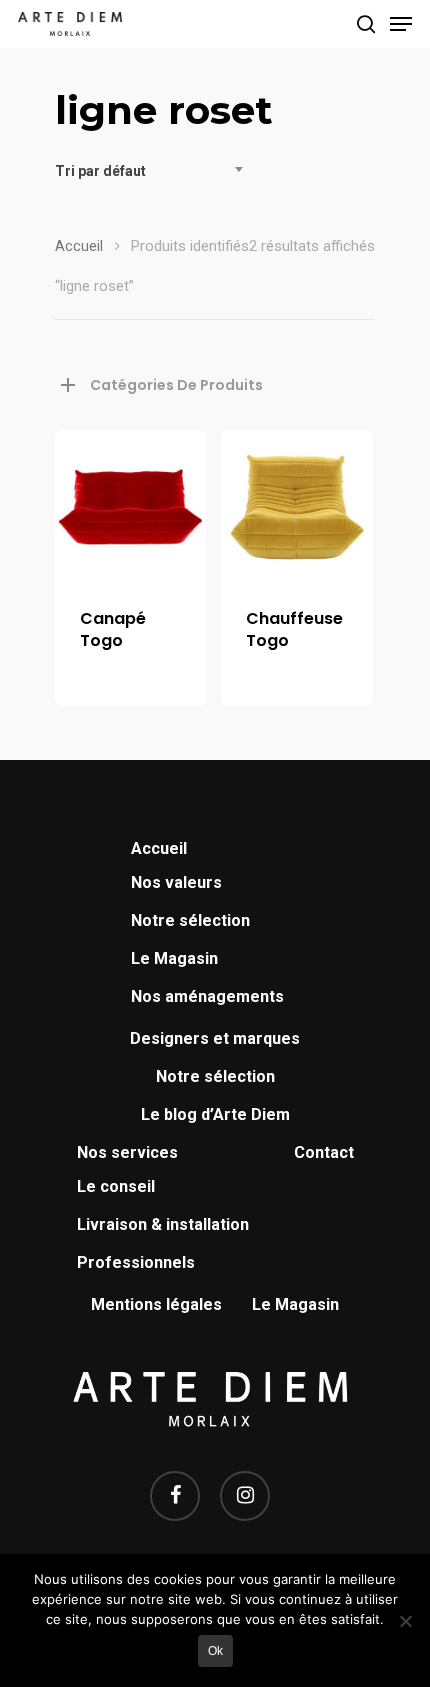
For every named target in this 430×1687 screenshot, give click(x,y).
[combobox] (155, 171)
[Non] (405, 1621)
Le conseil (116, 1186)
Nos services (127, 1152)
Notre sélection (190, 920)
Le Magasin (174, 958)
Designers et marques (215, 1038)
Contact (324, 1152)
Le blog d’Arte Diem (215, 1114)
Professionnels (136, 1262)
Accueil (79, 246)
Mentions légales (156, 1304)
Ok (215, 1651)
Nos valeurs (176, 882)
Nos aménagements (207, 996)
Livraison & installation (163, 1224)
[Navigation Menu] (401, 24)
